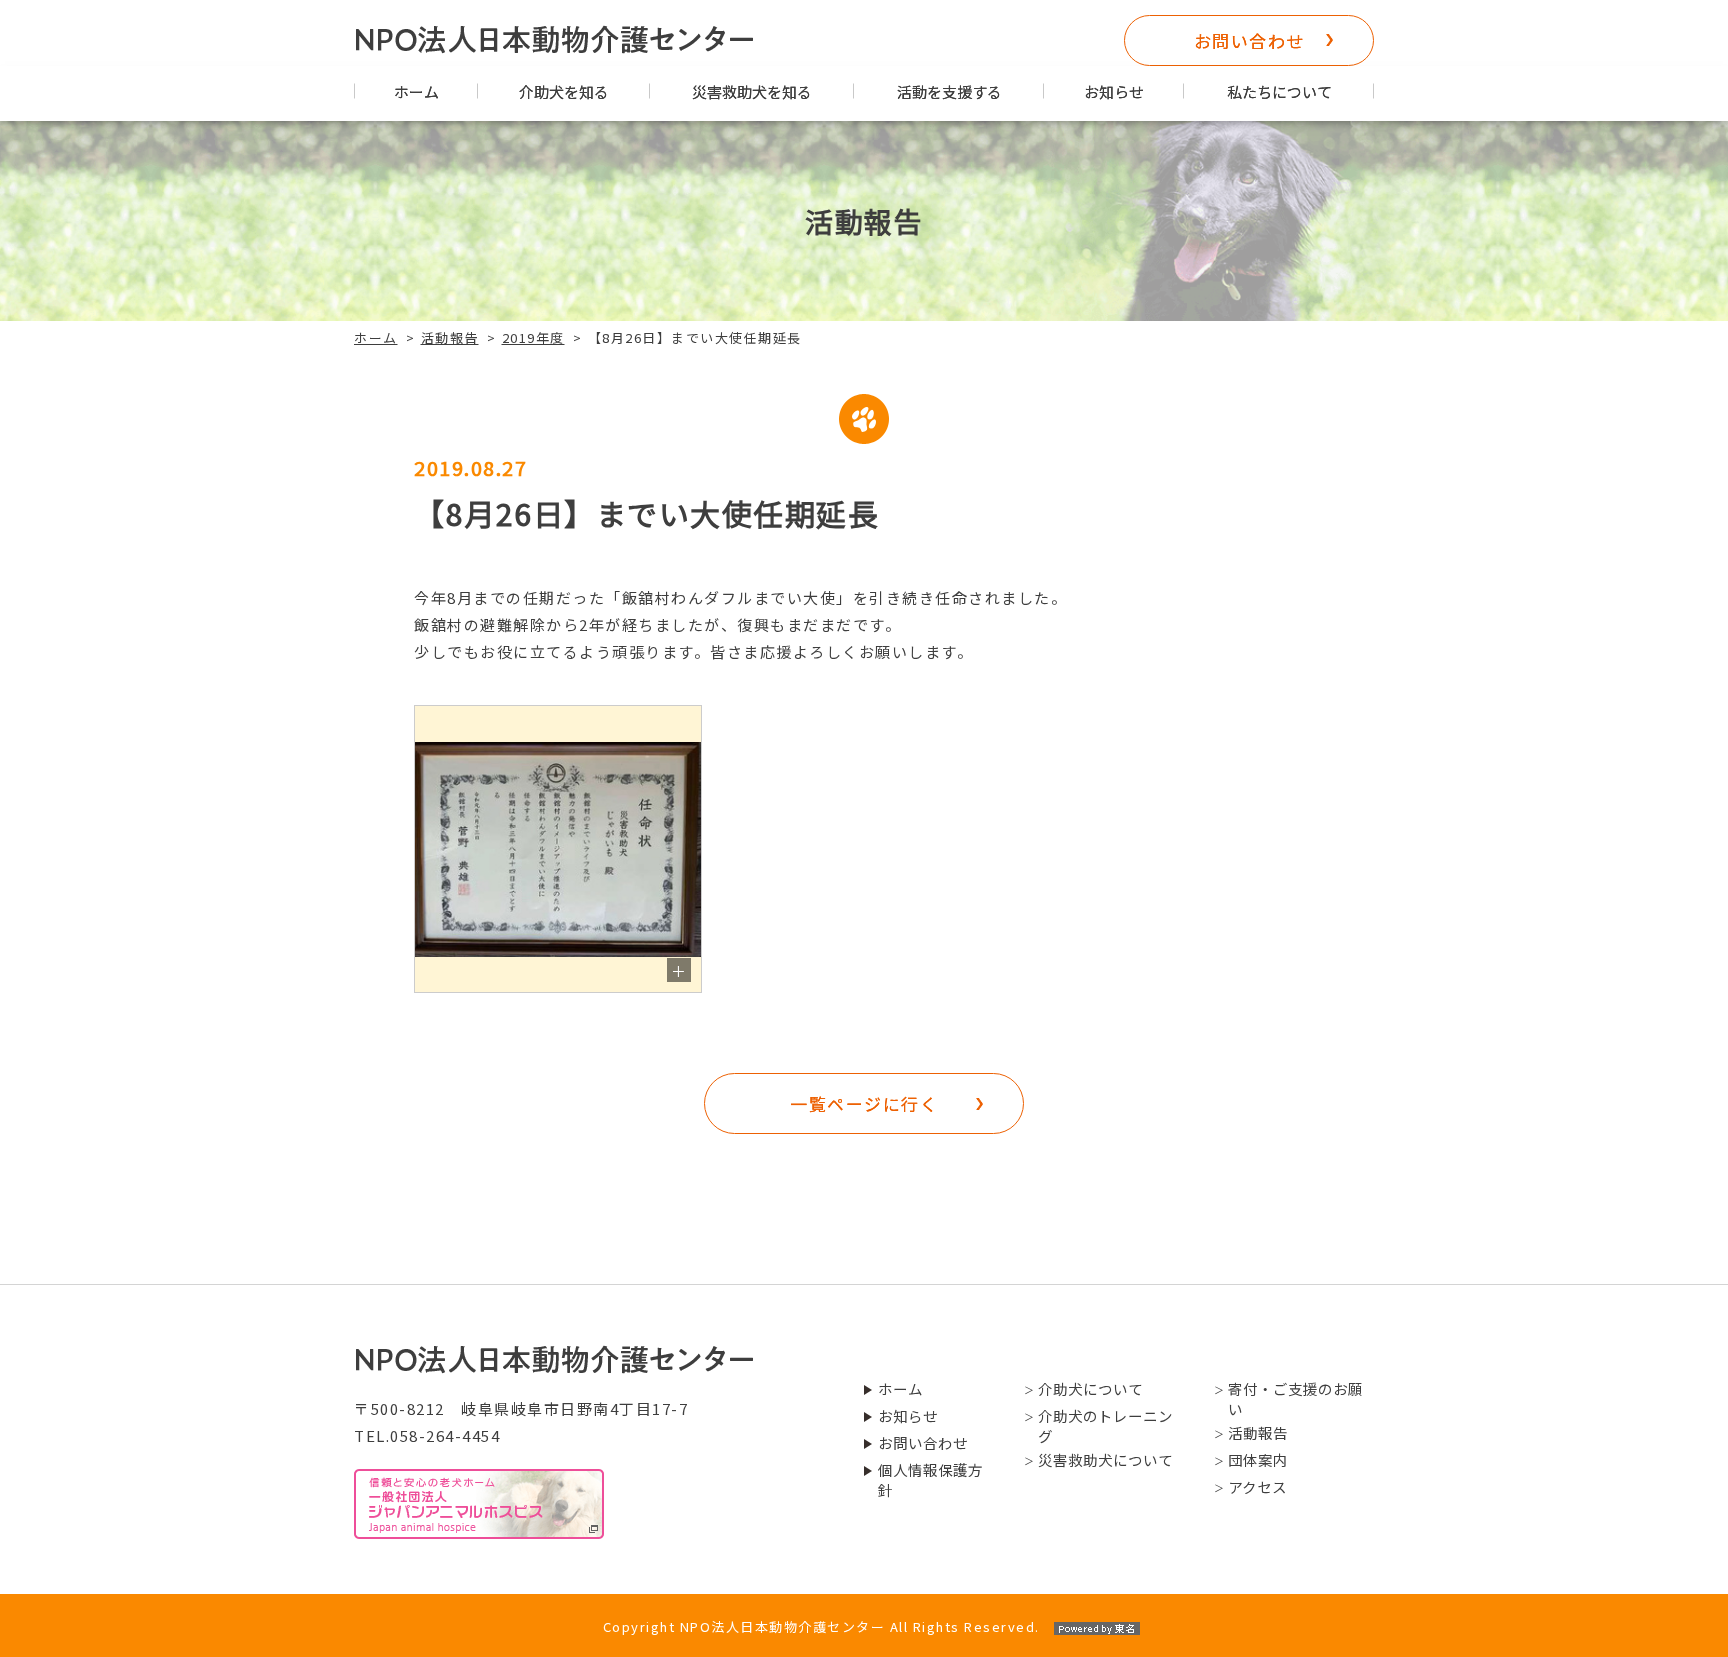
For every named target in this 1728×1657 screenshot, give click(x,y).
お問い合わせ (1249, 40)
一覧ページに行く (864, 1103)
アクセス (1257, 1487)
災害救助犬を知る (752, 91)
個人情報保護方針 (930, 1480)
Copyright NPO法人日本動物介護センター (821, 1626)
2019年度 (533, 337)
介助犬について (1090, 1389)
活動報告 (450, 337)
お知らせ (1114, 91)
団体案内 (1258, 1460)
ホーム (416, 91)
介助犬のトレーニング (1105, 1426)
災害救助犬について (1105, 1460)
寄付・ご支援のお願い (1295, 1399)
